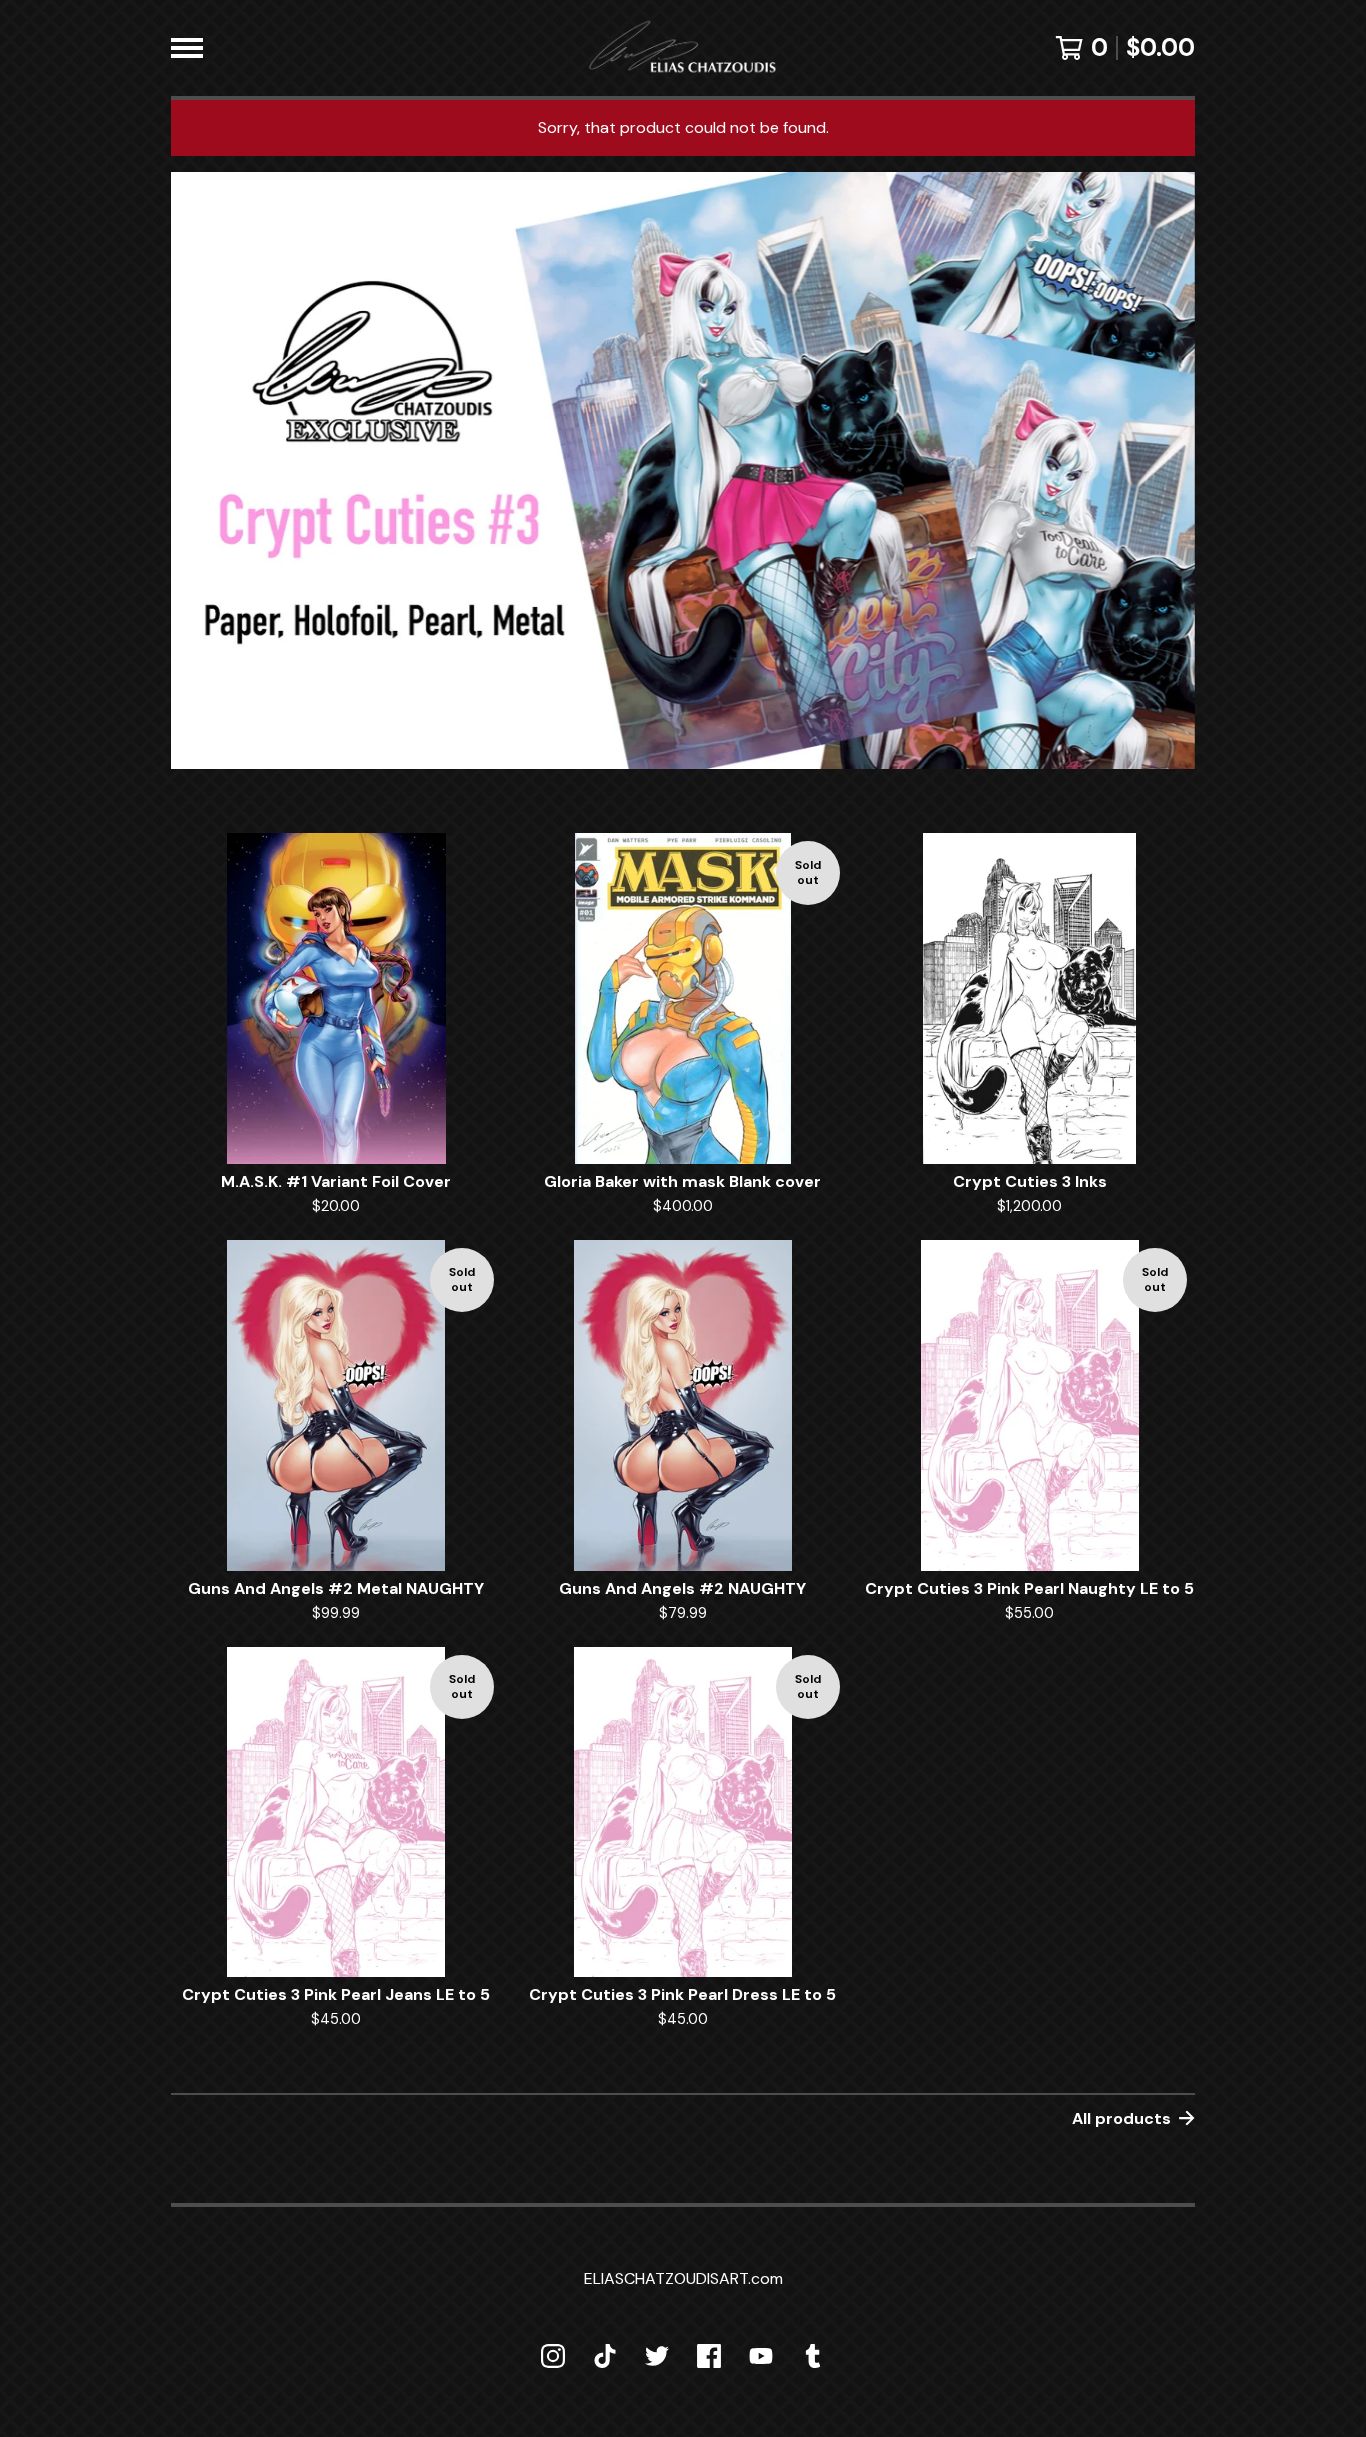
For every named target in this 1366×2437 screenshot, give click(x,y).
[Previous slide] (199, 456)
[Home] (683, 48)
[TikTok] (605, 2356)
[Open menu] (187, 48)
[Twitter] (657, 2356)
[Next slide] (1167, 456)
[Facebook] (709, 2356)
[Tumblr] (813, 2356)
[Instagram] (553, 2356)
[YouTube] (761, 2356)
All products (1121, 2118)
